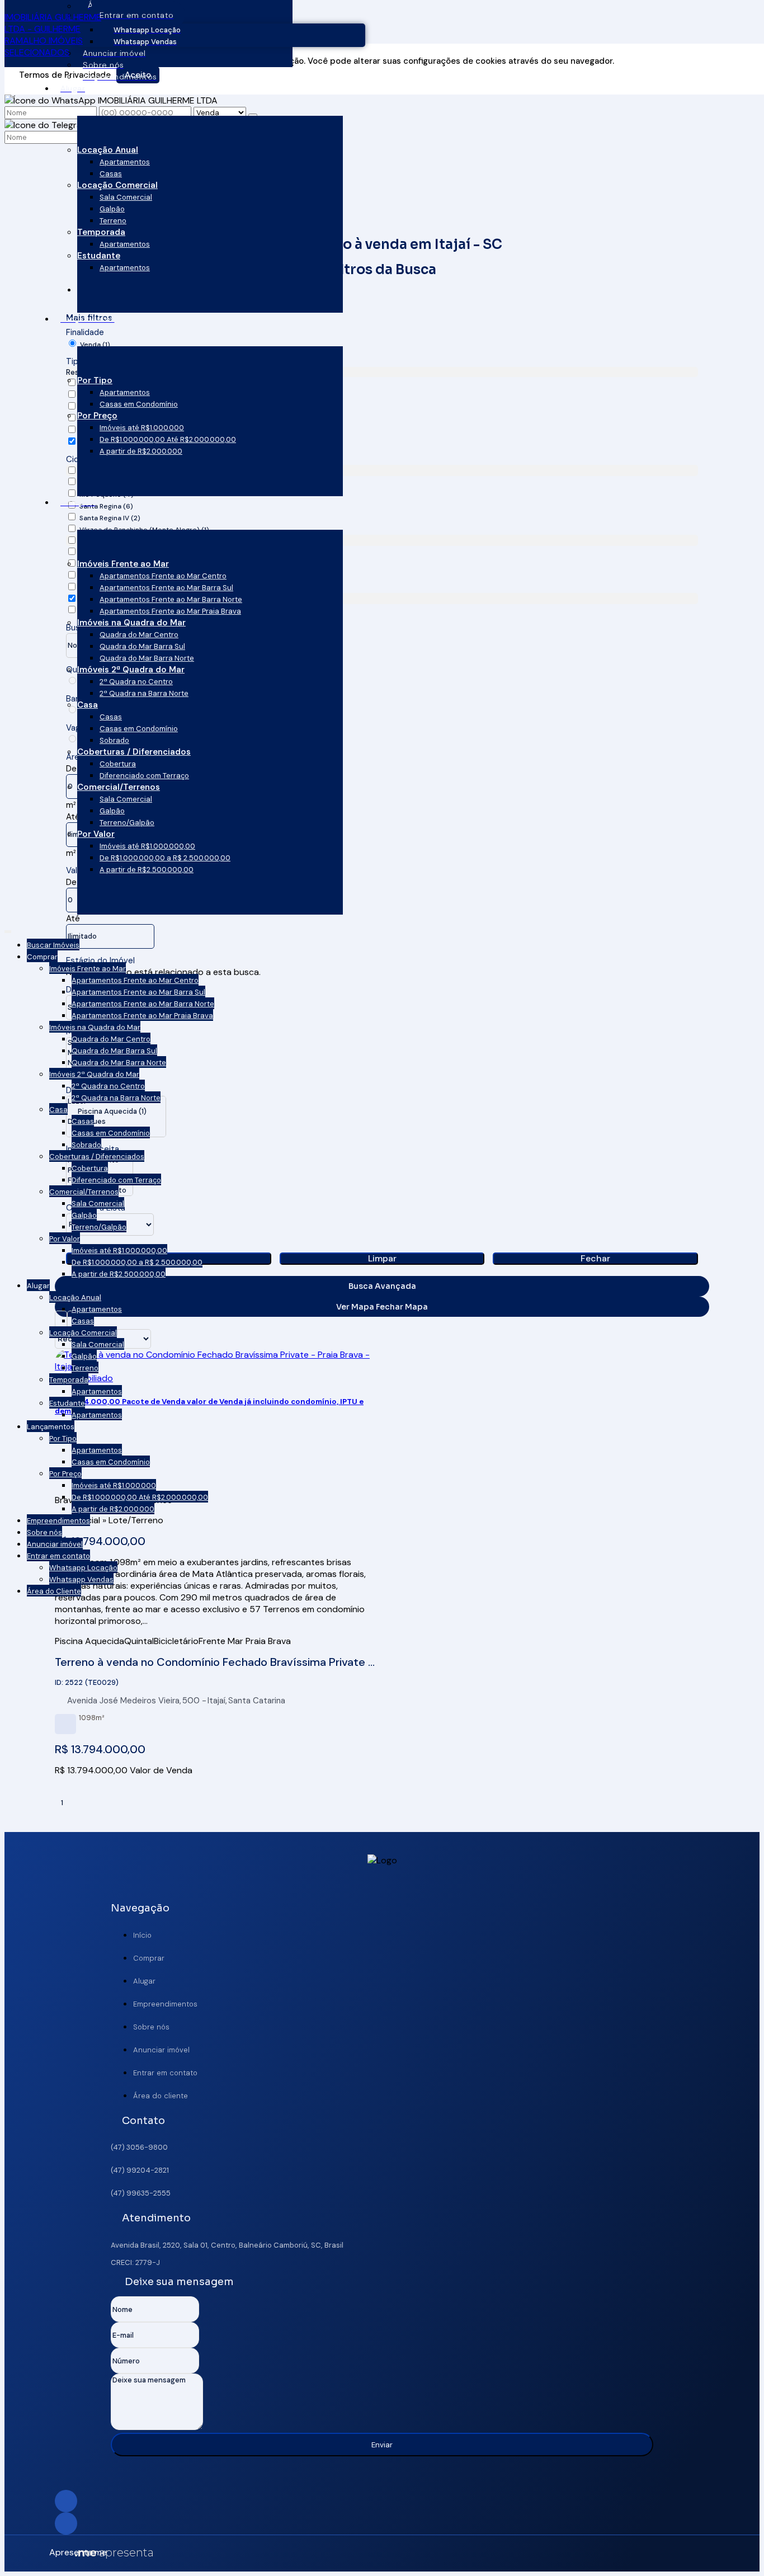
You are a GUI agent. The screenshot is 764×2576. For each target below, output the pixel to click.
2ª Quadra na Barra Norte (144, 693)
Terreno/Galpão (127, 823)
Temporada (101, 232)
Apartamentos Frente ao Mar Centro (163, 576)
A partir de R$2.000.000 (141, 451)
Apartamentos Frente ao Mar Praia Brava (170, 611)
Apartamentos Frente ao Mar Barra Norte (171, 599)
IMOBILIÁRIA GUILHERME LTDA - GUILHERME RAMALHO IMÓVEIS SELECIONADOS (53, 35)
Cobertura (118, 764)
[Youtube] (382, 2523)
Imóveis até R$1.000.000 (142, 428)
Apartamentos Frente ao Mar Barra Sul (166, 588)
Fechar (595, 1258)
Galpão (112, 209)
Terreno (113, 221)
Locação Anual (108, 150)
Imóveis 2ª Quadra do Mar (131, 670)
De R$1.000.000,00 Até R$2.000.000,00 (168, 439)
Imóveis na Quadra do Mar (131, 623)
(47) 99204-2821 (140, 2170)
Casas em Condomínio (139, 404)
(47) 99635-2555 (141, 2193)
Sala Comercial (126, 197)
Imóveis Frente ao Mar (123, 564)
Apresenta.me (62, 2552)
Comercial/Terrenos (119, 787)
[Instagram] (382, 2501)
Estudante (99, 256)
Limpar (382, 1258)
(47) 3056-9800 (139, 2147)
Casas (111, 174)
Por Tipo (95, 380)
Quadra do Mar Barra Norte (147, 658)
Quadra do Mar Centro (139, 635)
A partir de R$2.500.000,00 (147, 870)
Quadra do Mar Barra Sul (142, 646)
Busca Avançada (382, 1286)
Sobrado (114, 740)
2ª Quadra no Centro (136, 682)
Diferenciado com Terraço (144, 776)
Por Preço (97, 416)
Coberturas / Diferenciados (134, 752)
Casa (88, 705)
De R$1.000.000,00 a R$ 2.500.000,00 (165, 858)
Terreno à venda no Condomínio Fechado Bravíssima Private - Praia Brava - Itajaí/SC (214, 1662)
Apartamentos (125, 162)
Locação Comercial (117, 185)
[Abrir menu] (8, 929)
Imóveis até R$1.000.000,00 (147, 846)
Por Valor (96, 834)
